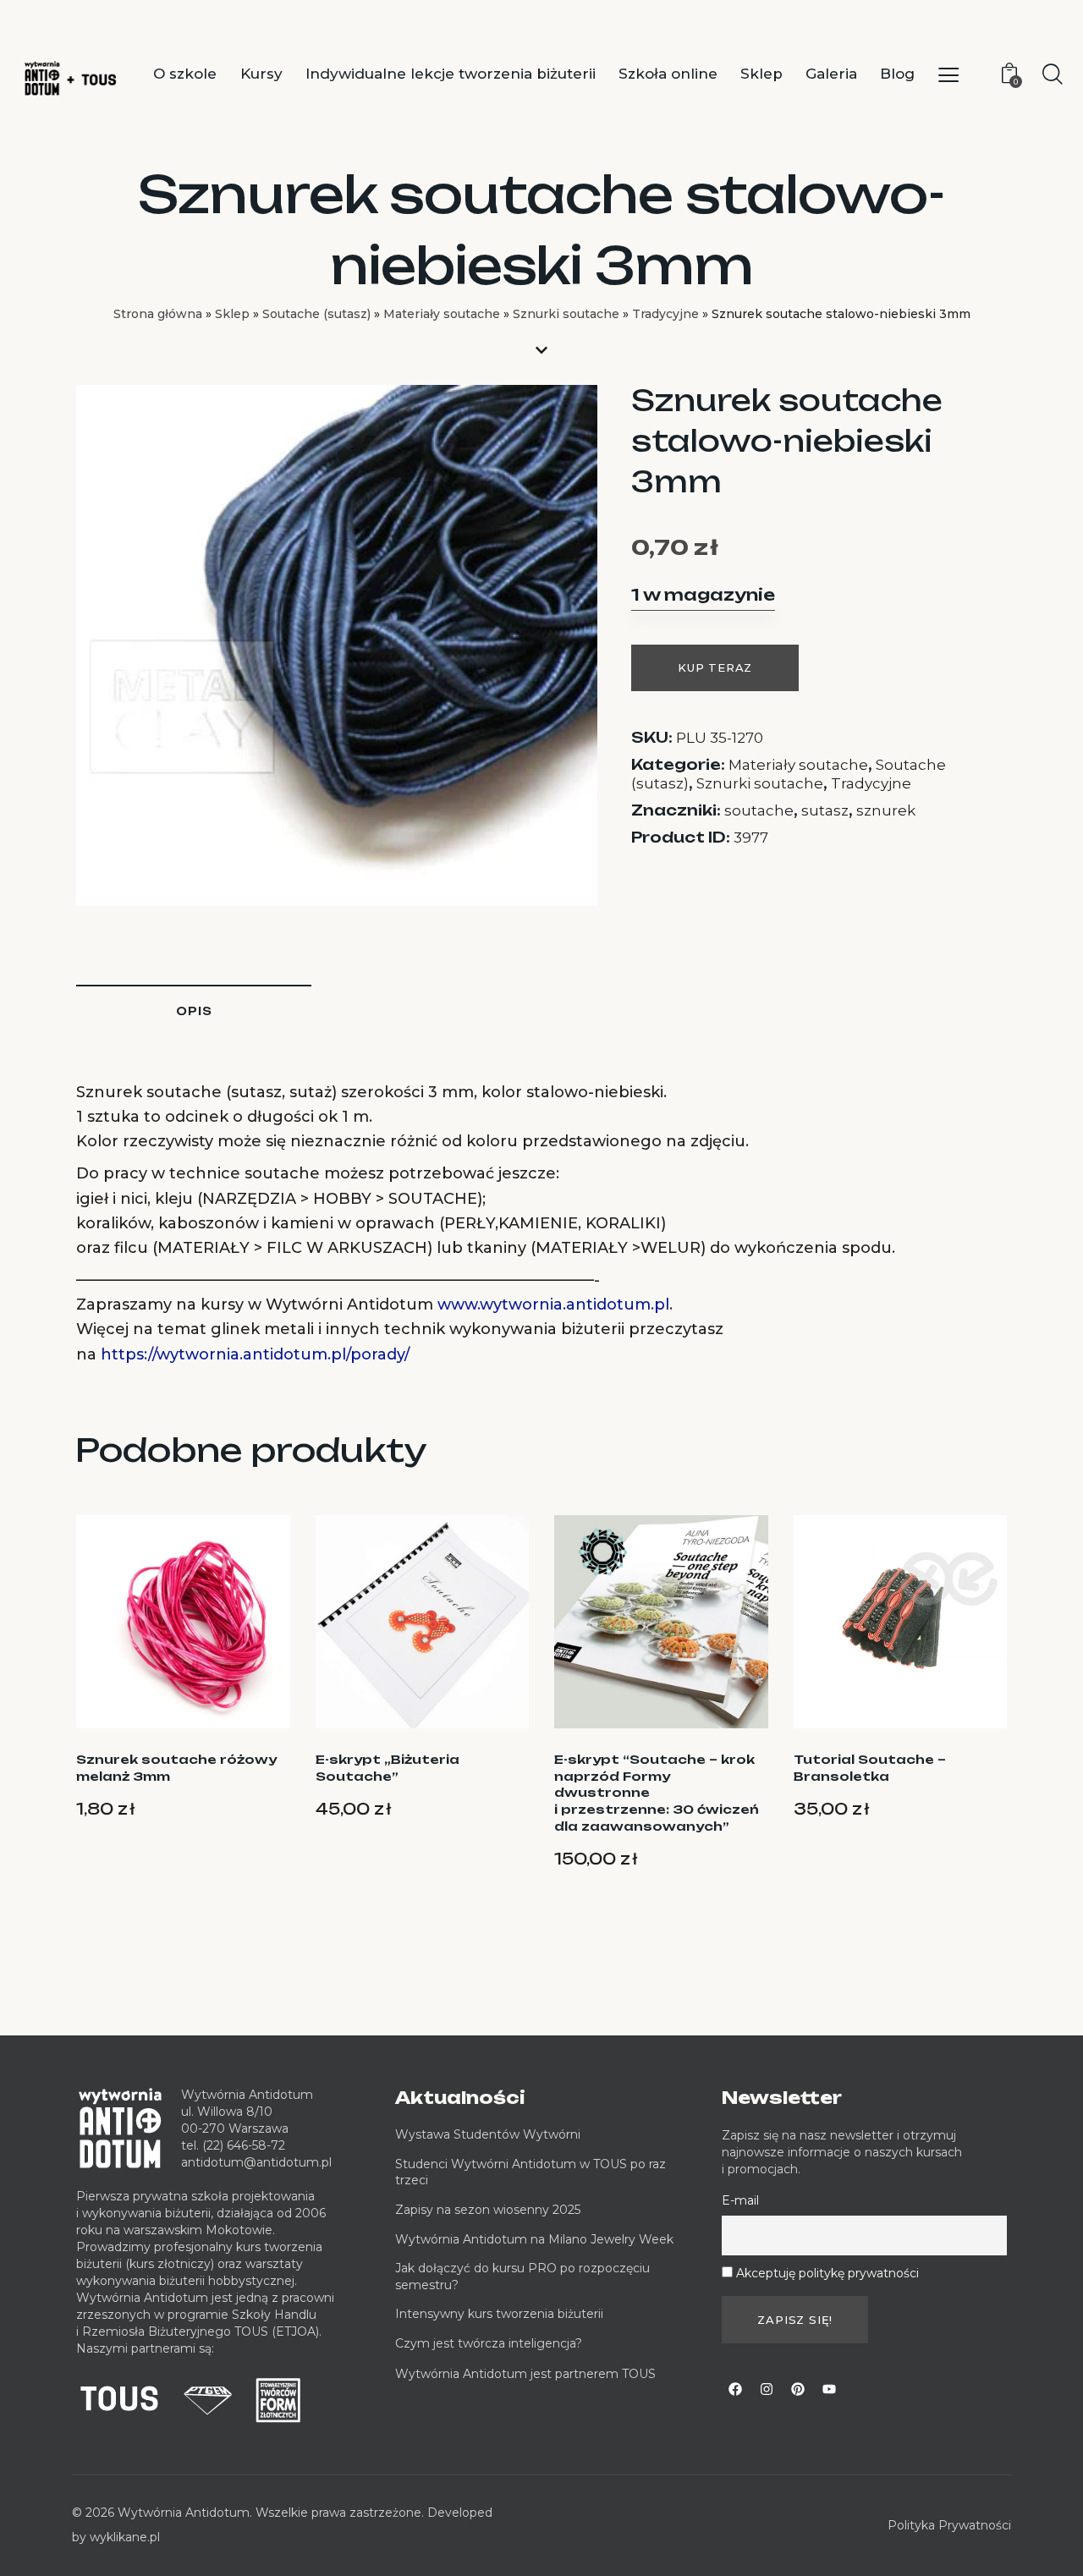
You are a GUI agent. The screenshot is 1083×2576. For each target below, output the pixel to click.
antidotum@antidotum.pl (256, 2162)
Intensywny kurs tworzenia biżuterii (501, 2314)
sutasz (825, 810)
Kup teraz (715, 667)
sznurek (886, 810)
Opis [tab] (194, 1011)
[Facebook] (735, 2389)
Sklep (232, 314)
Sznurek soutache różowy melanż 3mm (176, 1768)
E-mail (740, 2200)
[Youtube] (829, 2389)
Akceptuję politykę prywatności (827, 2273)
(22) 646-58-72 (244, 2145)
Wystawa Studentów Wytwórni (488, 2134)
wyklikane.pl (125, 2537)
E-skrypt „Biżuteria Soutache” (388, 1768)
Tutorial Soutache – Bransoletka (870, 1768)
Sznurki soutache (566, 314)
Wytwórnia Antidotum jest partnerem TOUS (525, 2374)
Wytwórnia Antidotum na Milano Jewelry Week (534, 2239)
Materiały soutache (442, 314)
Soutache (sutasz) (316, 314)
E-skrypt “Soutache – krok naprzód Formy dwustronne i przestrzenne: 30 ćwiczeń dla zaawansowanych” (657, 1792)
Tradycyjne (665, 314)
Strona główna (158, 314)
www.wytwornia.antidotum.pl (553, 1304)
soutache (759, 810)
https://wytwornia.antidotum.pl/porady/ (255, 1354)
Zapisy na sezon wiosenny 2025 (488, 2210)
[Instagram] (767, 2389)
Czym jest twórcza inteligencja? (489, 2343)
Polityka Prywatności (949, 2525)
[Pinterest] (798, 2389)
